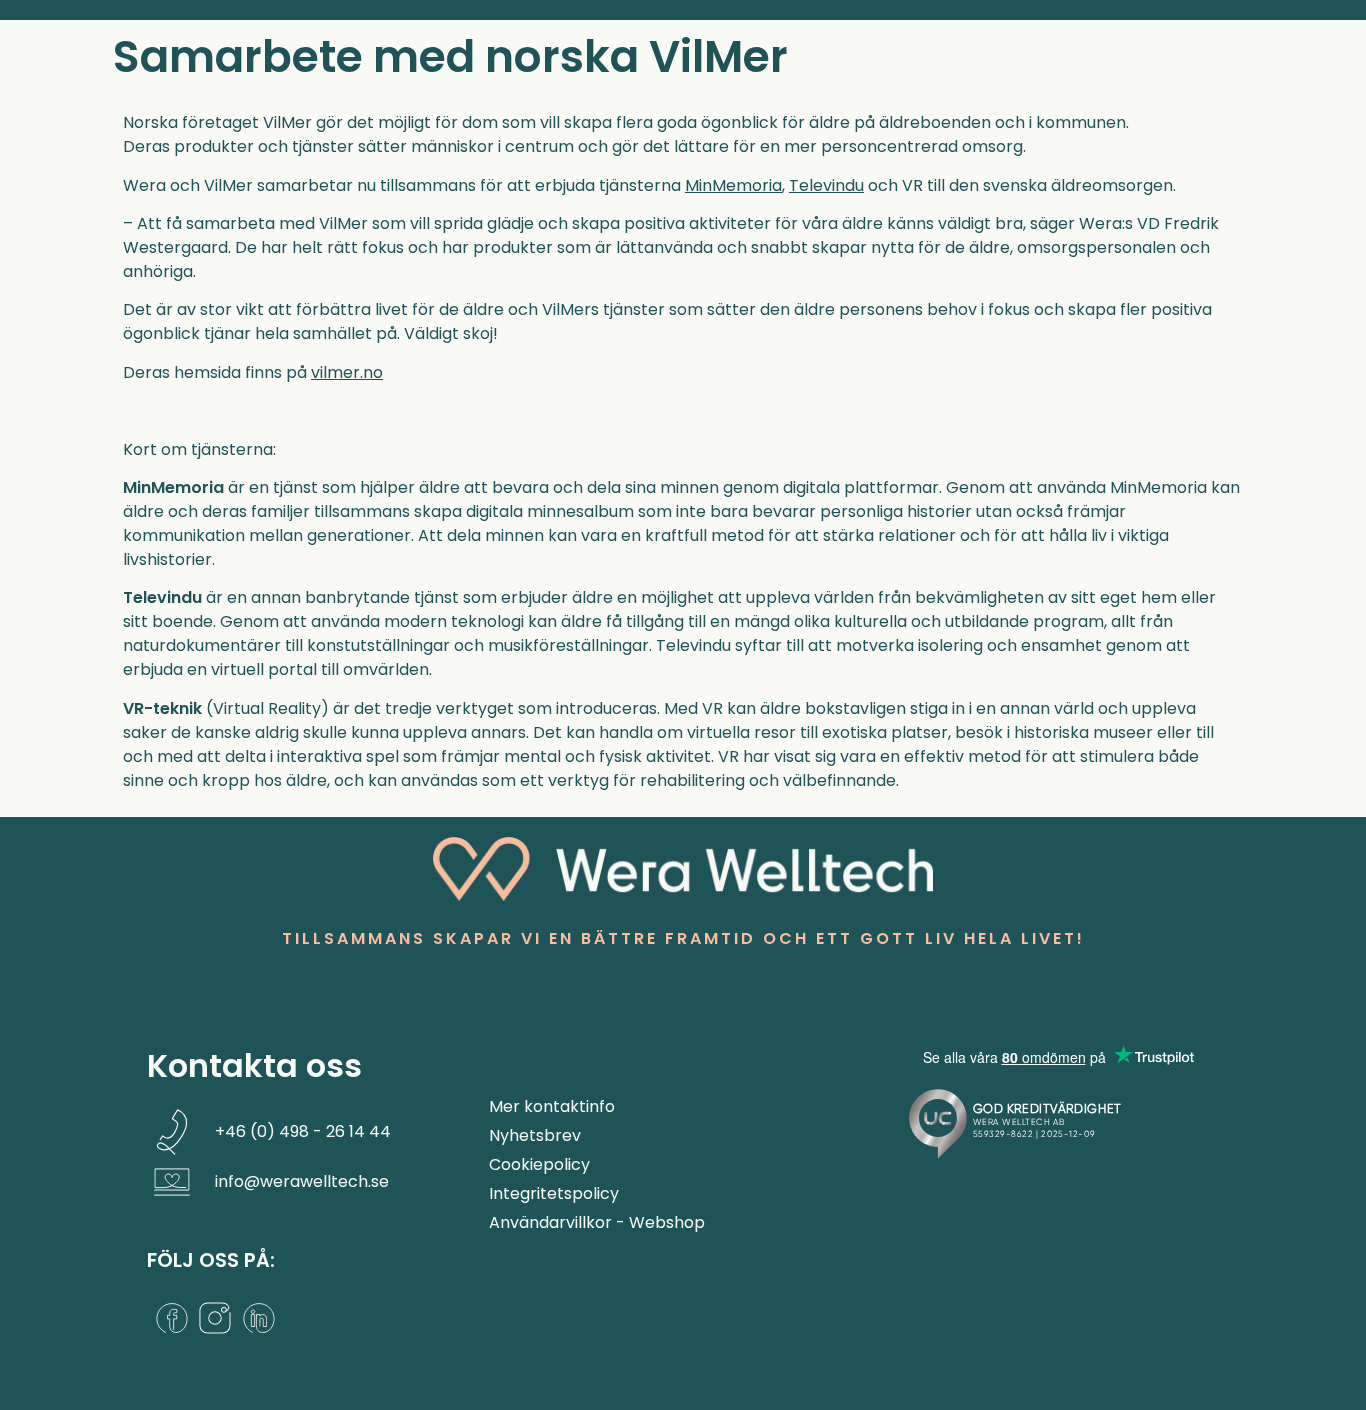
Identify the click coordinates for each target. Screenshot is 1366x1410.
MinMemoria (733, 185)
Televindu (826, 185)
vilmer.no (347, 372)
